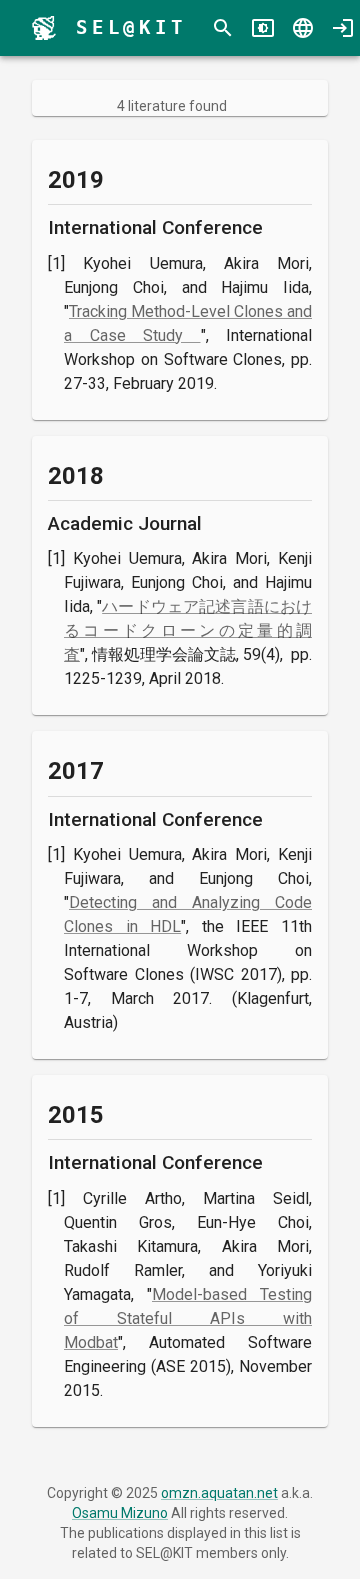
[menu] (44, 28)
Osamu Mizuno (120, 1513)
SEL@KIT (131, 27)
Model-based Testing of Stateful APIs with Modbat (188, 1318)
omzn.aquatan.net (219, 1493)
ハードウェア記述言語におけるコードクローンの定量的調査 (188, 630)
